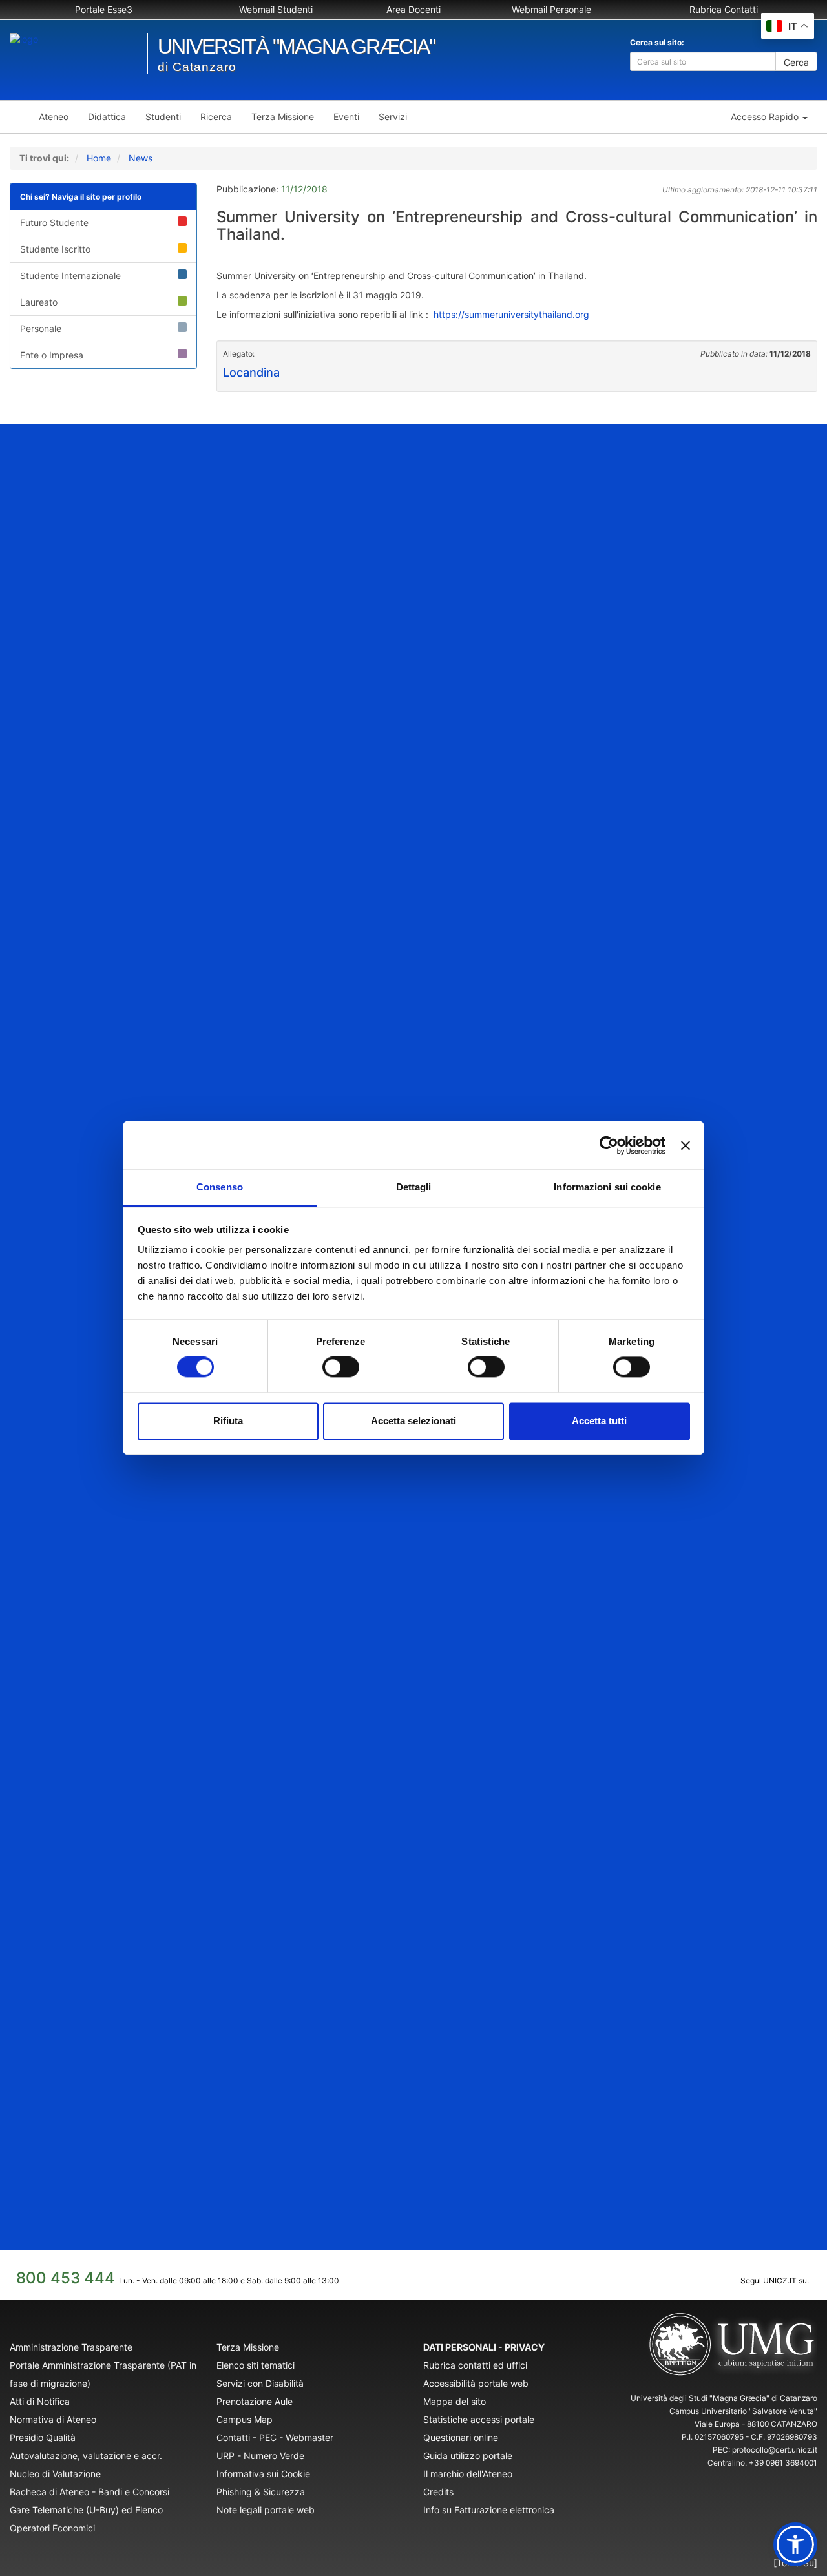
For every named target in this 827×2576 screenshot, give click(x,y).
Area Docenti (413, 9)
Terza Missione (248, 2347)
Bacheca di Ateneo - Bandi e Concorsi (89, 2492)
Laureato (39, 302)
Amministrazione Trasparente (71, 2347)
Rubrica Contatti (724, 9)
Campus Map (245, 2419)
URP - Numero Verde (260, 2456)
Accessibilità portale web (476, 2383)
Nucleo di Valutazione (55, 2474)
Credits (438, 2492)
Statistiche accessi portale (479, 2419)
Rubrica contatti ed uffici (475, 2365)
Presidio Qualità (43, 2437)
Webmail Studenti (276, 9)
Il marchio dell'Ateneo (468, 2474)
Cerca (796, 62)
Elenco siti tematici (256, 2365)
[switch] (341, 1367)
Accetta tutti (599, 1421)
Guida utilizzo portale (468, 2456)
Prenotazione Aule (255, 2401)
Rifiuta (228, 1421)
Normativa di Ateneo (53, 2419)
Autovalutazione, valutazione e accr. (86, 2456)
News (141, 158)
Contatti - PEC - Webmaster (275, 2437)
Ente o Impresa (52, 355)
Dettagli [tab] (414, 1187)
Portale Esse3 (104, 9)
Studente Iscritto (55, 249)
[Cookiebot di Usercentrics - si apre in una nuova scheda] (609, 1145)
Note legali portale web (266, 2510)
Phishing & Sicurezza (261, 2492)
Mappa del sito (455, 2401)
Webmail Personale (551, 9)
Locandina (251, 372)
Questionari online (461, 2437)
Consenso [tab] (220, 1187)
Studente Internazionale (70, 275)
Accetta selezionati (413, 1421)
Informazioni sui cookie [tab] (607, 1187)
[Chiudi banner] (686, 1145)
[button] (769, 117)
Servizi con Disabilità (260, 2383)
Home (99, 158)
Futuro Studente (54, 223)
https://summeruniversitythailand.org (511, 314)
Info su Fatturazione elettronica (489, 2510)
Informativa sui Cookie (263, 2474)
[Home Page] (19, 117)
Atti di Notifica (40, 2401)
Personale (41, 328)
